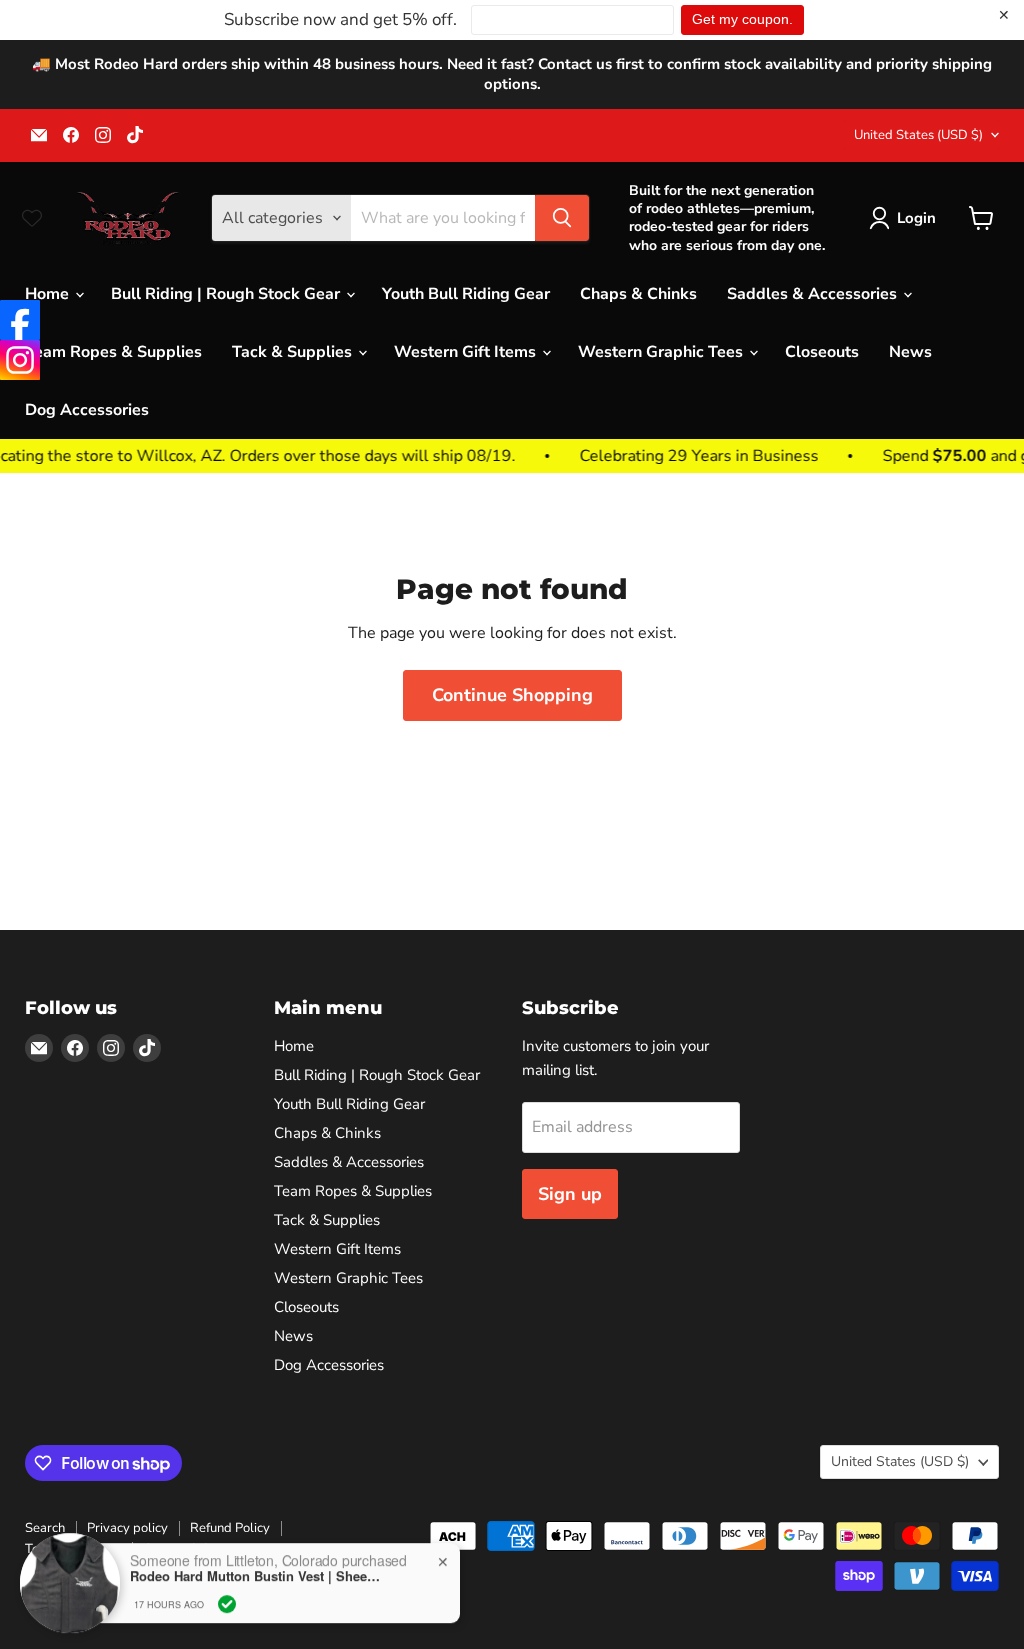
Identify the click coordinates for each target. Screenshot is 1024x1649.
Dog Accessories (87, 410)
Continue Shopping (512, 695)
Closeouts (822, 352)
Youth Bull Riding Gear (466, 294)
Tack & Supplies (294, 352)
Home (49, 294)
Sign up (570, 1194)
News (910, 352)
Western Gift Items (467, 352)
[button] (906, 218)
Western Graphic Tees (662, 352)
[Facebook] (20, 320)
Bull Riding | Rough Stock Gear (227, 294)
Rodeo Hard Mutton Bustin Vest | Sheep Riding (255, 1572)
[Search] (562, 218)
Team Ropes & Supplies (113, 352)
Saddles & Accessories (814, 294)
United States (918, 135)
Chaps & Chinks (638, 294)
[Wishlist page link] (32, 218)
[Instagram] (20, 360)
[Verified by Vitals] (227, 1600)
